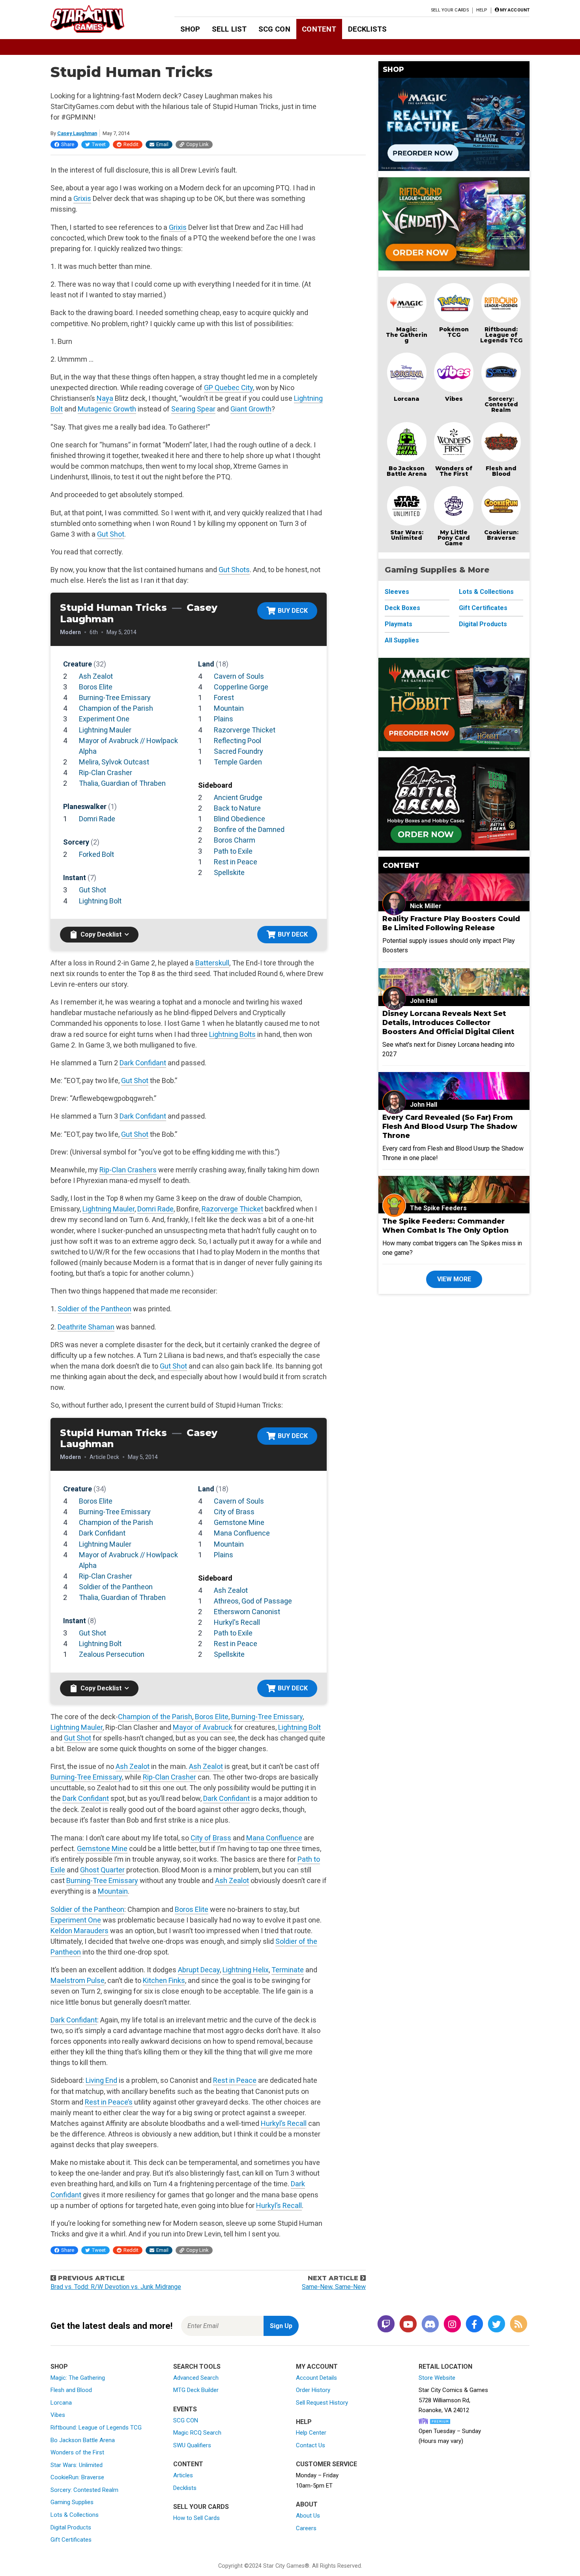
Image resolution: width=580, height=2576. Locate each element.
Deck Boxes (402, 608)
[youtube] (408, 2325)
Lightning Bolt (100, 901)
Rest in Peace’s (109, 2102)
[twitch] (386, 2325)
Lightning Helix (246, 1970)
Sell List (229, 29)
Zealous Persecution (112, 1654)
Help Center (311, 2433)
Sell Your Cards (450, 10)
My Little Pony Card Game (454, 538)
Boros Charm (235, 840)
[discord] (430, 2325)
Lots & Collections (486, 592)
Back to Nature (237, 808)
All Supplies (402, 640)
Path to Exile (233, 851)
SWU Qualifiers (192, 2445)
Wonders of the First (77, 2452)
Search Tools (197, 2367)
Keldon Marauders (80, 1931)
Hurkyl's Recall (237, 1622)
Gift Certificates (483, 608)
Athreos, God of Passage (253, 1601)
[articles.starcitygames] (518, 2325)
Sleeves (397, 592)
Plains (224, 719)
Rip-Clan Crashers (128, 1170)
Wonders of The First (454, 471)
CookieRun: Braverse (77, 2477)
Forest (224, 698)
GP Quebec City (228, 388)
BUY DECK (293, 611)
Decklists (367, 29)
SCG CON (274, 29)
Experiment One (104, 719)
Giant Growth (251, 409)
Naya (105, 398)
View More (454, 1279)
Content (319, 29)
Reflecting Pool (238, 741)
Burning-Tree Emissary (115, 698)
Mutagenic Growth (107, 409)
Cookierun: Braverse (501, 535)
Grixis (82, 198)
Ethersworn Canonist (247, 1612)
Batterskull (212, 963)
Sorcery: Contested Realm (501, 404)
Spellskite (229, 872)
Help (482, 10)
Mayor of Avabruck (203, 1727)
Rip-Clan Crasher (106, 773)
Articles (183, 2475)
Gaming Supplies (72, 2502)
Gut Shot (111, 534)
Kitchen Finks (164, 1980)
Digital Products (483, 624)
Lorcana (407, 399)
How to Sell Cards (196, 2518)
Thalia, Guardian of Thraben (122, 783)
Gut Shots (234, 570)
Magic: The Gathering (407, 335)
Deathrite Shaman (86, 1327)
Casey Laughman (77, 133)
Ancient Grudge (238, 797)
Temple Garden (238, 762)
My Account (317, 2367)
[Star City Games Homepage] (100, 19)
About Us (308, 2516)
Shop (190, 29)
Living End (101, 2080)
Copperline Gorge (241, 687)
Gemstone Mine (239, 1522)
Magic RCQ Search (197, 2433)
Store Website (437, 2378)
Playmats (399, 624)
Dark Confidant (143, 1063)
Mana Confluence (242, 1533)
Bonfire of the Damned (249, 829)
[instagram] (452, 2325)
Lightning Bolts (232, 1034)
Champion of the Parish (116, 708)
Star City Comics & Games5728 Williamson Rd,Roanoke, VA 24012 (453, 2400)
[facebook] (474, 2325)
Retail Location (445, 2367)
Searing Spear (193, 409)
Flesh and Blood (501, 471)
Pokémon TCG (454, 332)
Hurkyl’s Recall (284, 2123)
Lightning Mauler (105, 730)
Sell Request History (322, 2403)
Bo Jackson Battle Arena (407, 471)
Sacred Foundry (239, 751)
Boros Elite (96, 687)
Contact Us (311, 2445)
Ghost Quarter (102, 1870)
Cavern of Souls (239, 676)
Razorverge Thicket (245, 730)
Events (185, 2409)
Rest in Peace (236, 862)
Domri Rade (97, 819)
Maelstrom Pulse (78, 1980)
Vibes (454, 399)
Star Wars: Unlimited (407, 535)
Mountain (229, 708)
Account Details (316, 2378)
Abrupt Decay (199, 1970)
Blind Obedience (239, 819)
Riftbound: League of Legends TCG (501, 335)
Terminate (288, 1970)
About (307, 2504)
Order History (313, 2390)
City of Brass (234, 1512)
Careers (306, 2528)
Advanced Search (196, 2378)
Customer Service (326, 2464)
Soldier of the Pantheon (94, 1309)
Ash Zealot (96, 676)
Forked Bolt (96, 854)
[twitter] (496, 2325)
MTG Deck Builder (196, 2390)
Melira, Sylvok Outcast (114, 762)
